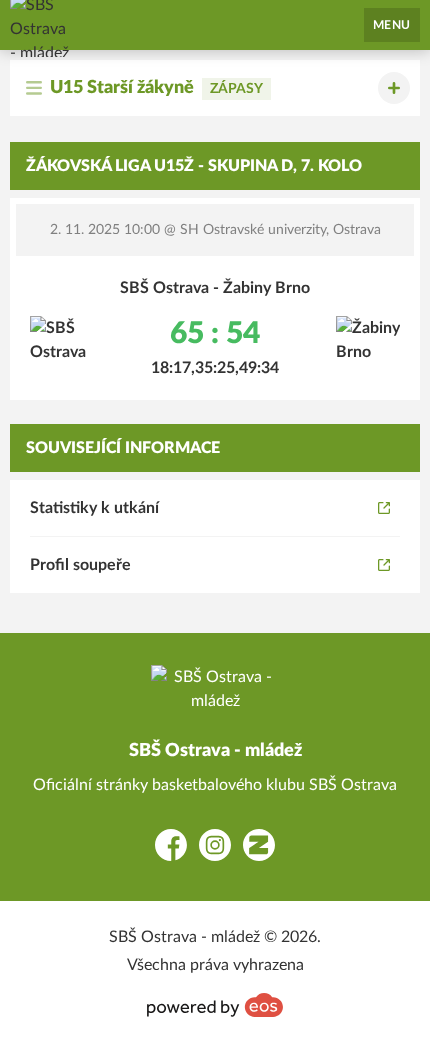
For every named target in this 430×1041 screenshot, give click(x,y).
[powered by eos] (215, 1005)
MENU (392, 25)
